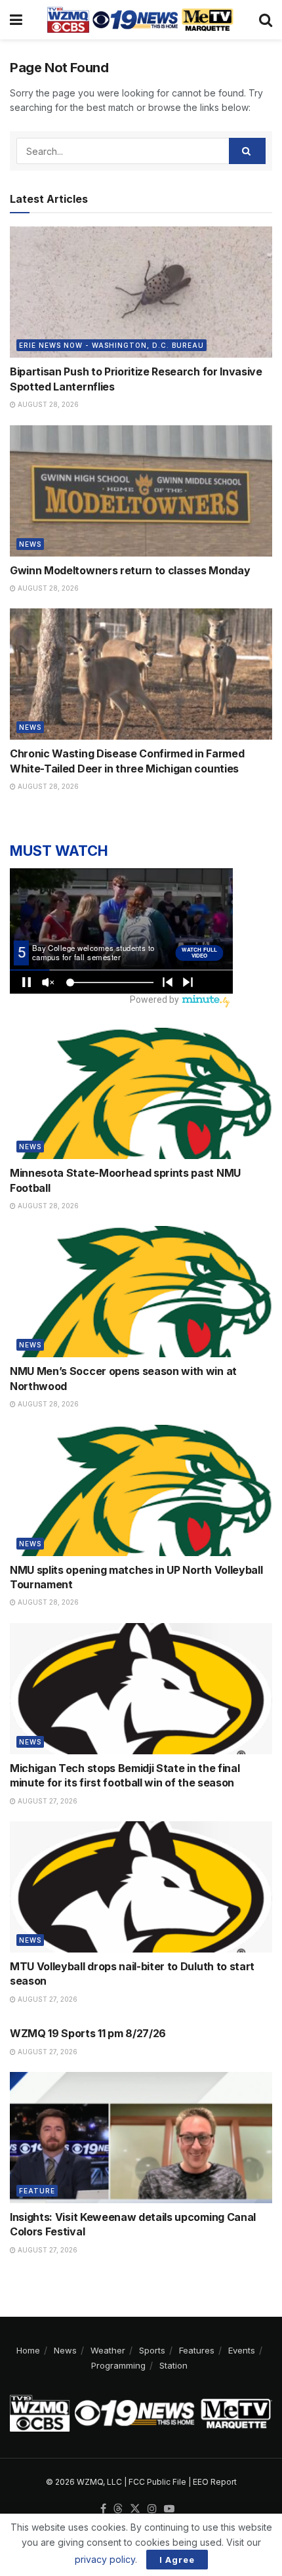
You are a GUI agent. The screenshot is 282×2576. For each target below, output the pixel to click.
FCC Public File (157, 2482)
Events (242, 2350)
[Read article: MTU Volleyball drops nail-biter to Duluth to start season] (141, 1887)
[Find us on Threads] (118, 2509)
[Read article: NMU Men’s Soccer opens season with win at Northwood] (141, 1292)
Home (28, 2350)
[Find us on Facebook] (103, 2509)
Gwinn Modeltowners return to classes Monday (130, 570)
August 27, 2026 (47, 1801)
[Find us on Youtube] (169, 2509)
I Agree (177, 2560)
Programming (118, 2365)
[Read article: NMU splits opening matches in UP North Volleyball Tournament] (141, 1490)
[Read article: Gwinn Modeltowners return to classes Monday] (141, 491)
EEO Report (215, 2482)
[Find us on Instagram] (152, 2509)
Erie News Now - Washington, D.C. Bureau (111, 345)
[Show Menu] (16, 20)
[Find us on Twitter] (135, 2509)
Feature (37, 2191)
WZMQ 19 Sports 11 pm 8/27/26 (88, 2033)
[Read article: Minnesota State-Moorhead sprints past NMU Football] (141, 1093)
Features (197, 2350)
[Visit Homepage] (140, 20)
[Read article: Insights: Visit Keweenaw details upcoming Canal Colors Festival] (141, 2138)
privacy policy (105, 2559)
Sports (152, 2350)
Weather (108, 2350)
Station (173, 2365)
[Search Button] (266, 20)
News (30, 544)
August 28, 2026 (47, 404)
